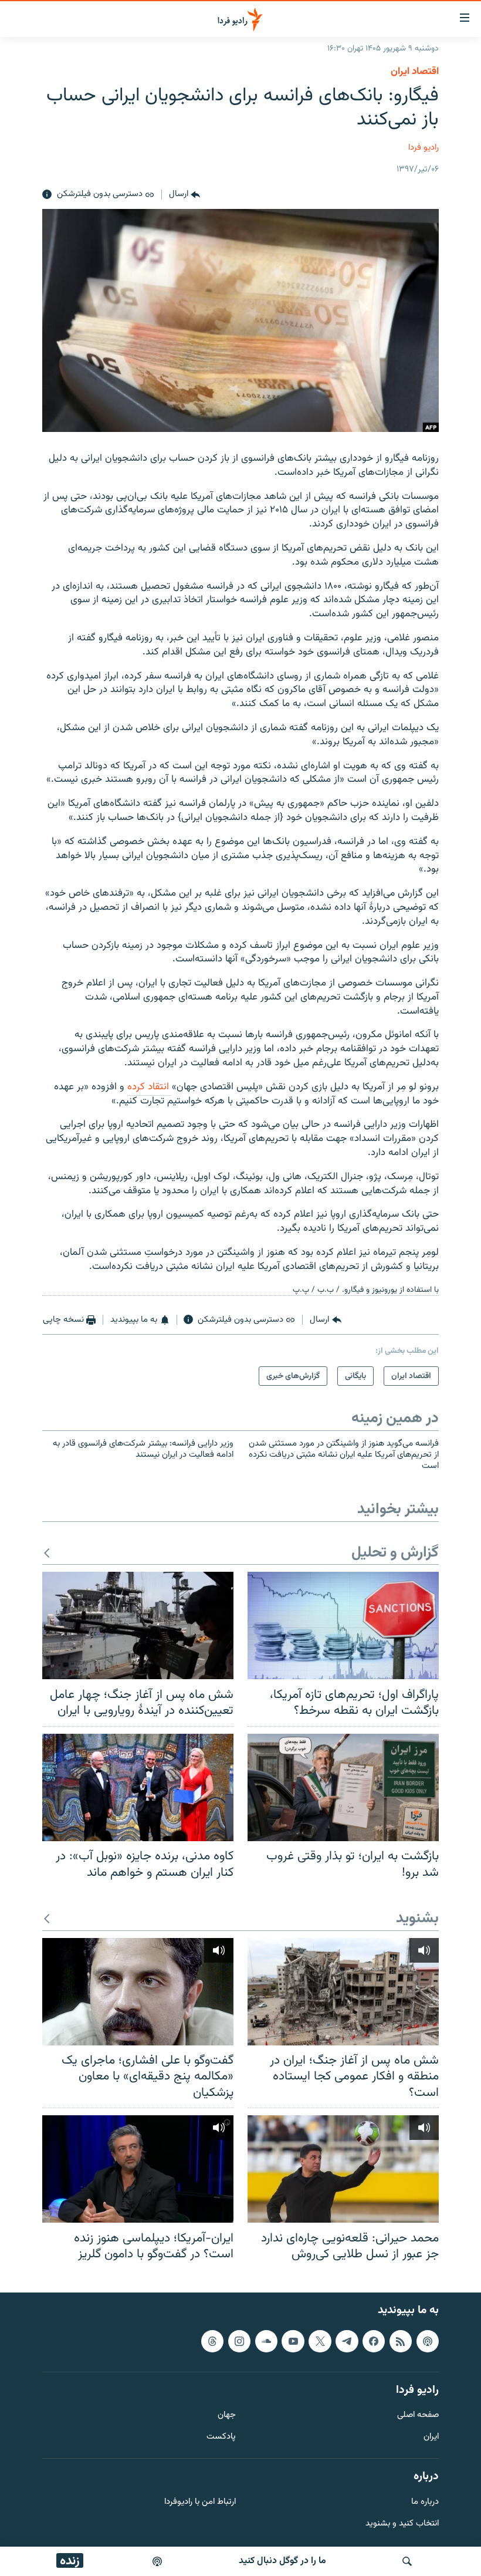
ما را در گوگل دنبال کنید (282, 2561)
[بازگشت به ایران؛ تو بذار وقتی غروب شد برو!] (343, 1787)
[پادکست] (157, 2561)
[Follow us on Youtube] (293, 2341)
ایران (431, 2437)
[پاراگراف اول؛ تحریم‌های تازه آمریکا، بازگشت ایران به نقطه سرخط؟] (343, 1625)
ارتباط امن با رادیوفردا (200, 2502)
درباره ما (425, 2502)
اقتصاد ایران (415, 72)
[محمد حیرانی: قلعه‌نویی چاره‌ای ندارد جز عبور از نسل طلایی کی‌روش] (343, 2169)
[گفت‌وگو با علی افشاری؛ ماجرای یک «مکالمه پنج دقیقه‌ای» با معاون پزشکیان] (138, 1992)
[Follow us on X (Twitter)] (320, 2341)
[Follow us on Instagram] (239, 2341)
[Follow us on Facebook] (374, 2341)
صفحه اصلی (418, 2415)
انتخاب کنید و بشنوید (402, 2523)
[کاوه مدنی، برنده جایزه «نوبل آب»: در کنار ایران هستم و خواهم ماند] (138, 1787)
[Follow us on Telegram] (347, 2341)
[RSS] (401, 2341)
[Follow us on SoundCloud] (266, 2341)
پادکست (221, 2437)
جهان (227, 2415)
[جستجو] (407, 2561)
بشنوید (417, 1919)
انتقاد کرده (150, 1087)
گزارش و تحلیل (395, 1553)
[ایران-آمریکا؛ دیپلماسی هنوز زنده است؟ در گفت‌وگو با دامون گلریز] (138, 2169)
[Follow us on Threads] (212, 2341)
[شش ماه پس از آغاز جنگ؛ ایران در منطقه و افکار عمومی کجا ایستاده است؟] (343, 1992)
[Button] (184, 195)
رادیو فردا (424, 148)
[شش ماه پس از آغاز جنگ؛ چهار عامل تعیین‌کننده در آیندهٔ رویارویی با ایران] (138, 1625)
